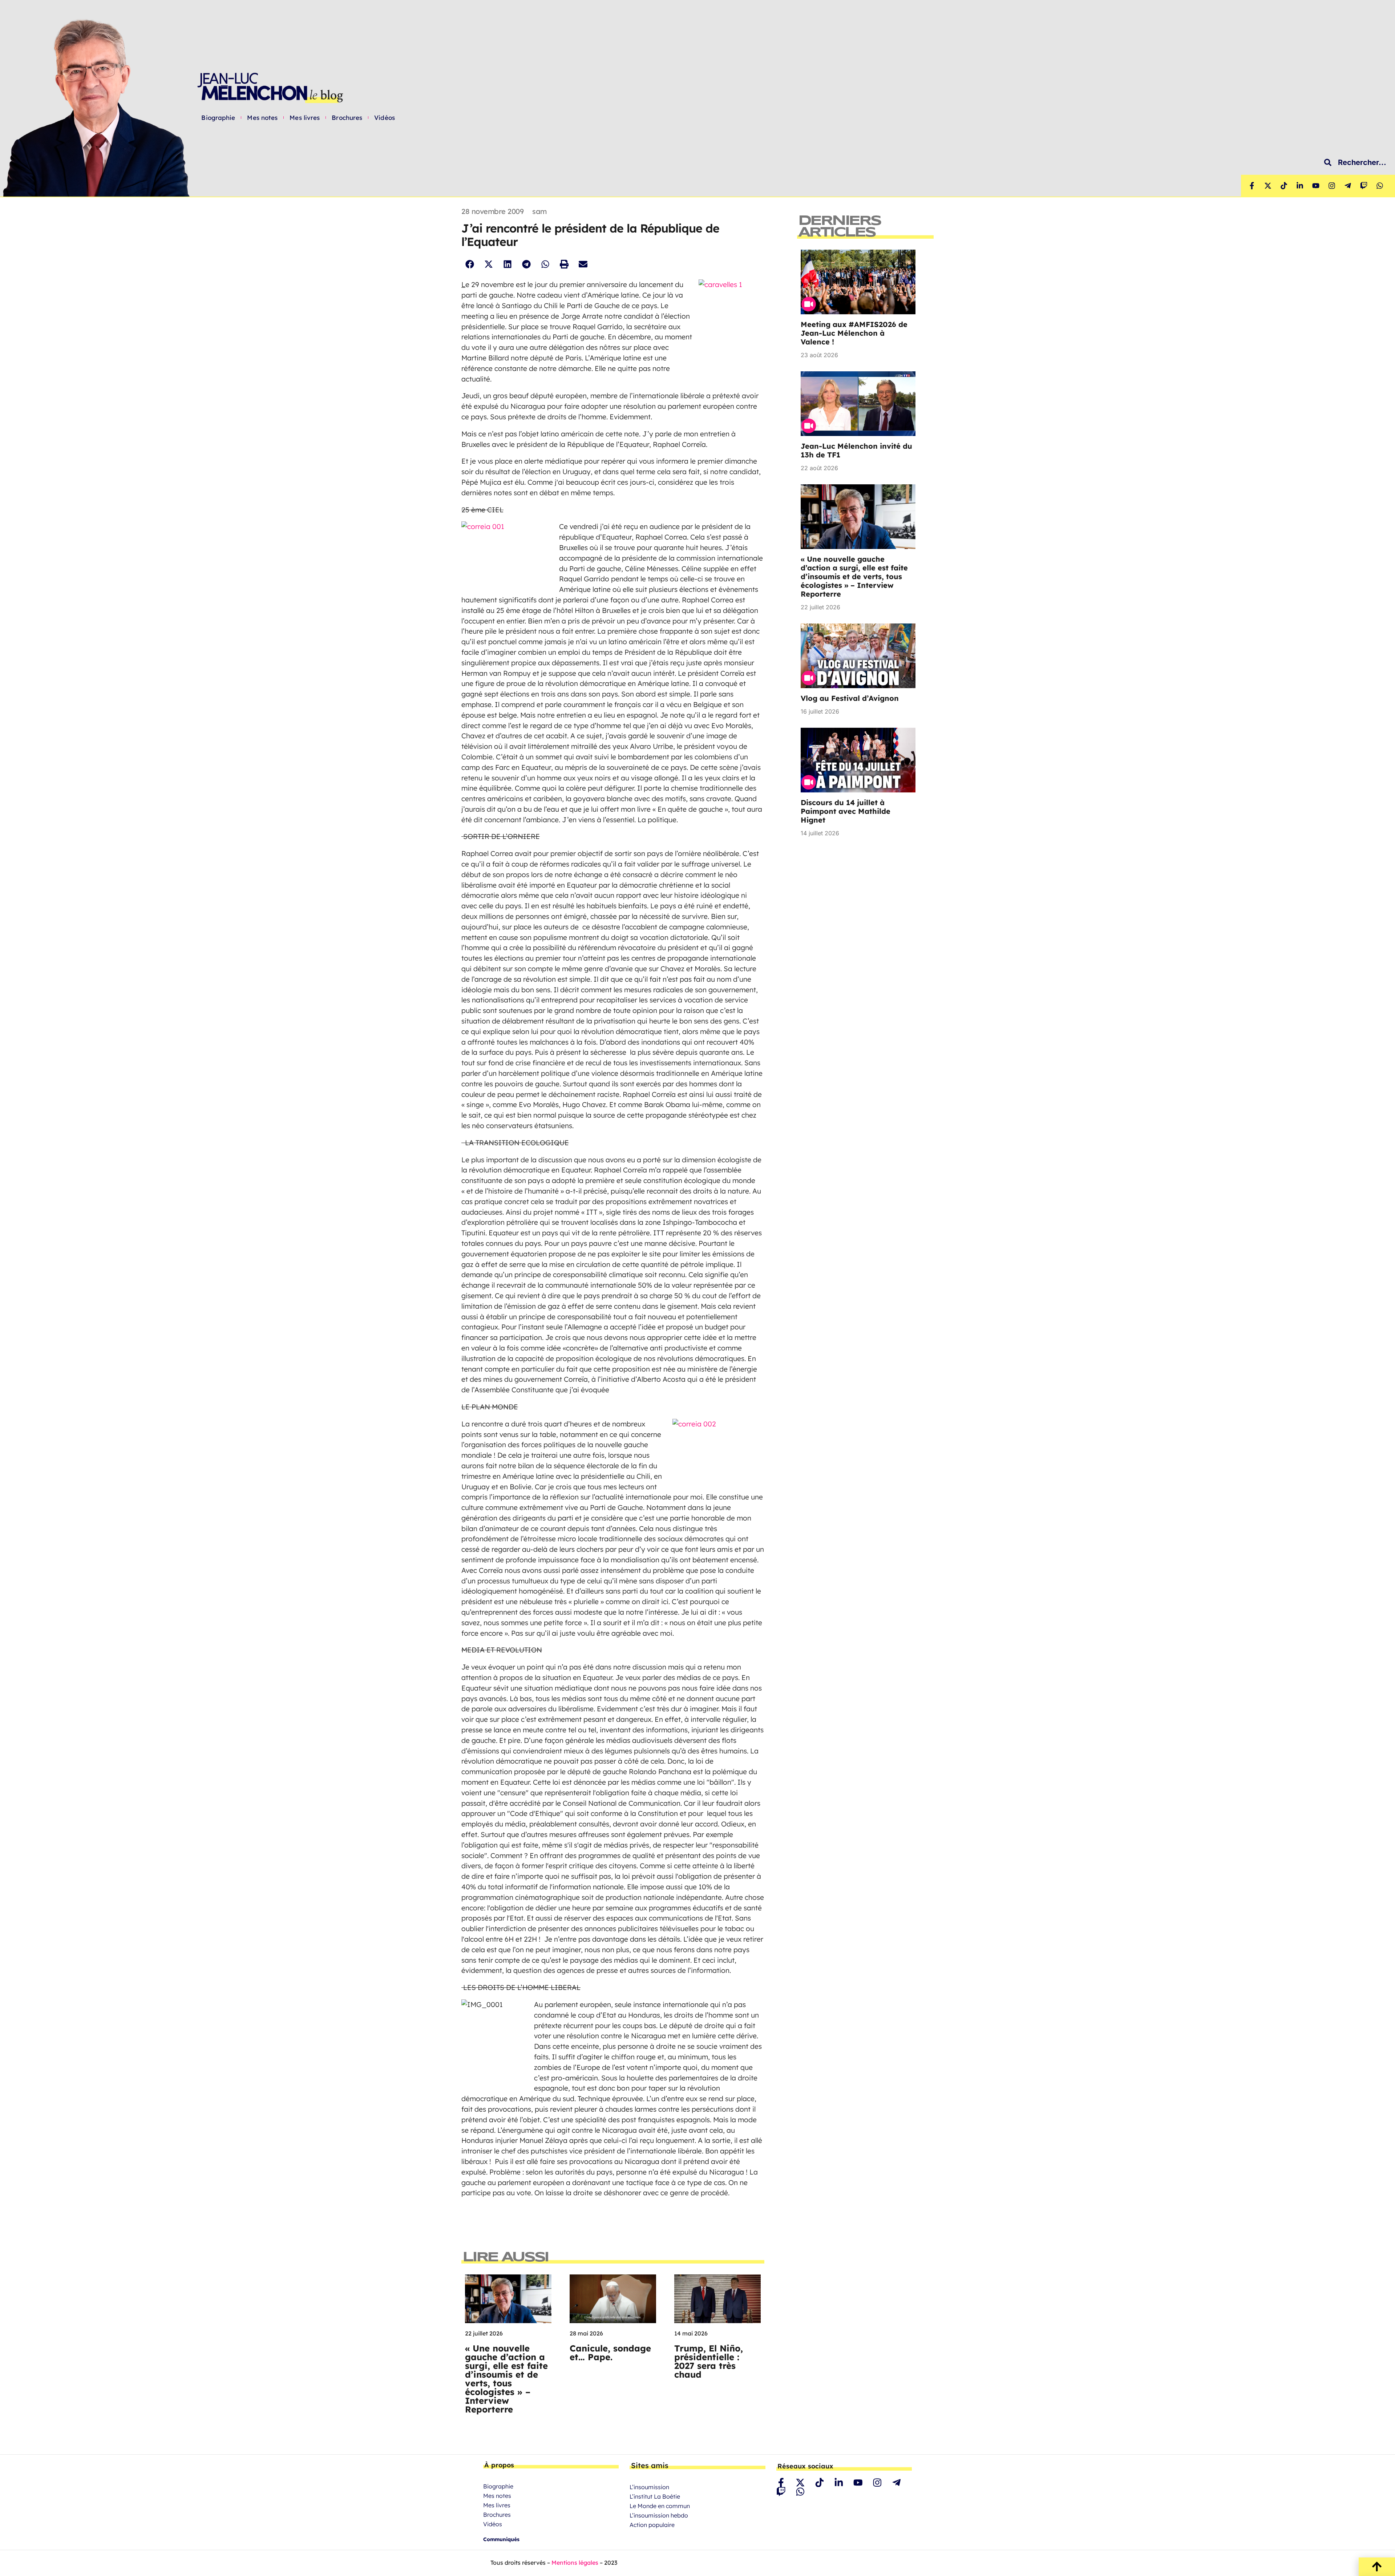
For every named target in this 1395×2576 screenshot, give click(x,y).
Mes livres (305, 118)
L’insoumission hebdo (659, 2515)
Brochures (347, 118)
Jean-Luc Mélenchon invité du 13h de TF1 (856, 450)
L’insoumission (649, 2487)
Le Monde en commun (660, 2506)
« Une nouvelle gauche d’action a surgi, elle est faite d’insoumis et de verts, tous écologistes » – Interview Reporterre (506, 2379)
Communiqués (501, 2539)
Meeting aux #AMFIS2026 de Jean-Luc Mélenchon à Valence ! (854, 333)
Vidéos (385, 118)
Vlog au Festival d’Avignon (850, 698)
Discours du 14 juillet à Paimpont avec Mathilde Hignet (846, 811)
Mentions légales (575, 2563)
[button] (470, 264)
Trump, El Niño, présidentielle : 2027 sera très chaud (709, 2361)
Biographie (218, 118)
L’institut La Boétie (655, 2496)
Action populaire (652, 2525)
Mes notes (262, 118)
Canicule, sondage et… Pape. (610, 2353)
